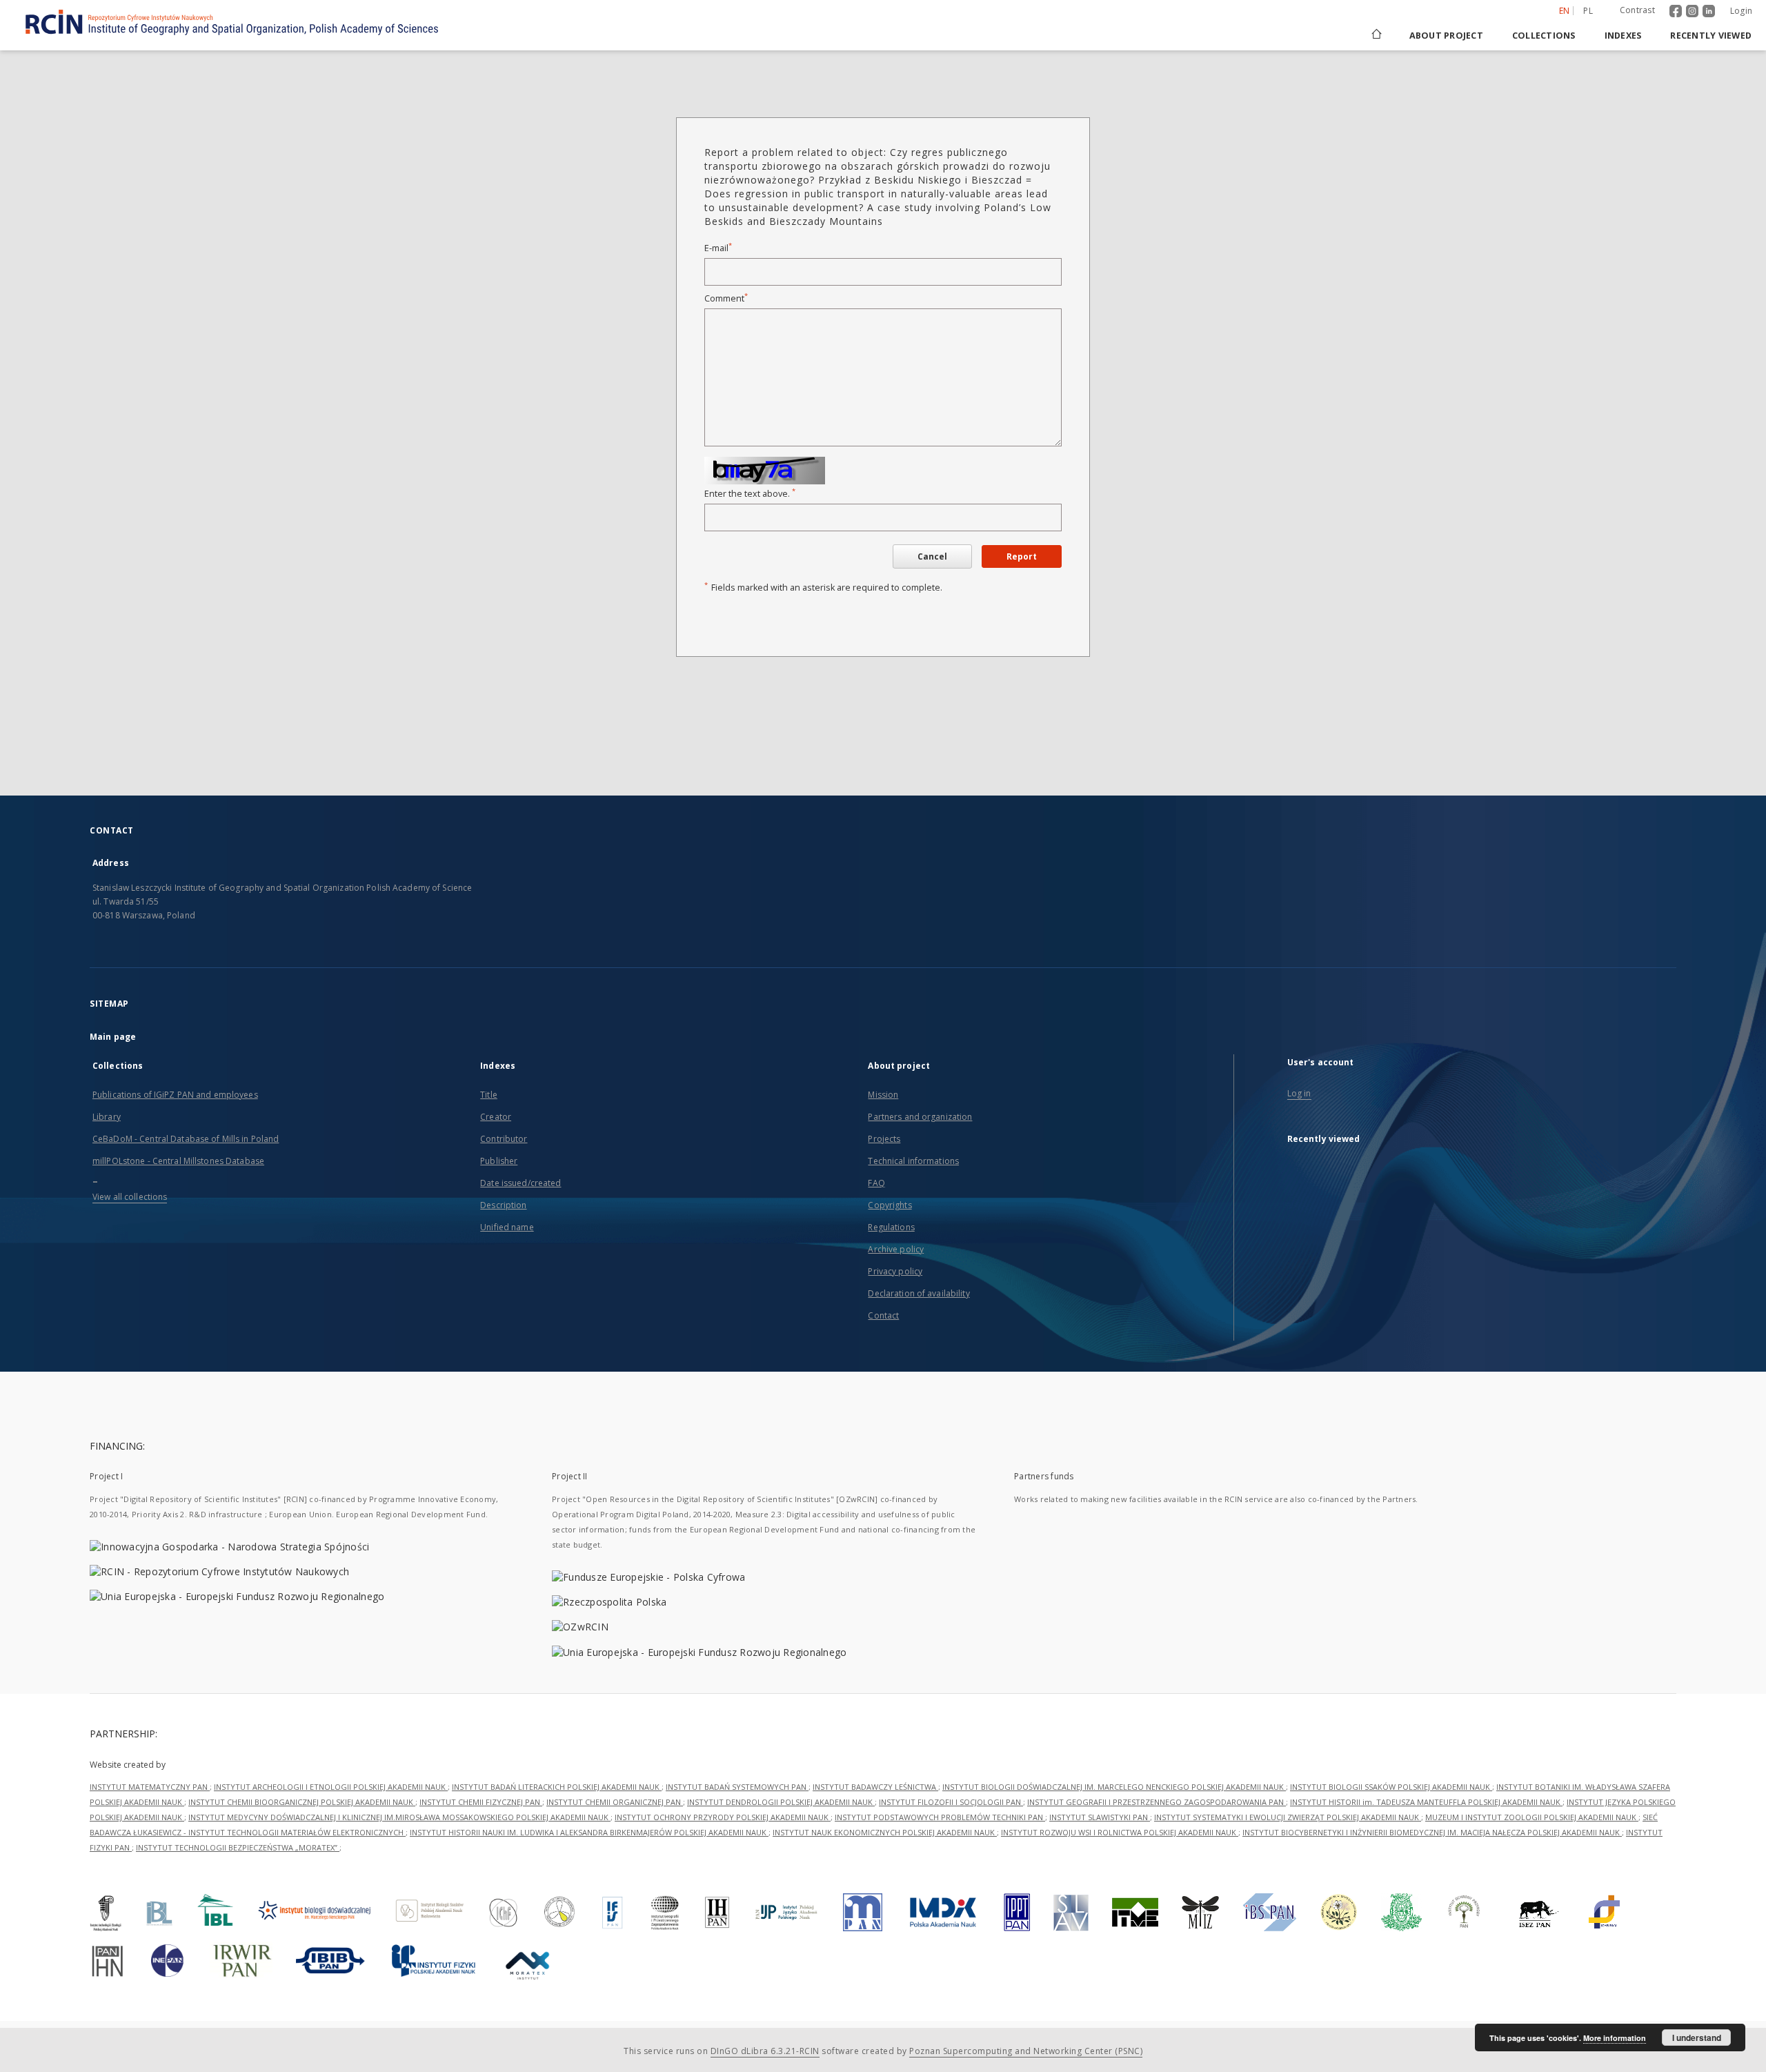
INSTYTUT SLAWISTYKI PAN (1100, 1817)
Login (1741, 11)
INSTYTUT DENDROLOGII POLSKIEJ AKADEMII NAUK (781, 1802)
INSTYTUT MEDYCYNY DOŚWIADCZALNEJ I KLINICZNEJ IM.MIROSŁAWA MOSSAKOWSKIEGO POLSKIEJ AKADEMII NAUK (399, 1817)
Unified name (507, 1227)
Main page (113, 1037)
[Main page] (1376, 36)
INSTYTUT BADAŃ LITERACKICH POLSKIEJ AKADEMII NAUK (557, 1787)
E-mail (718, 248)
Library (107, 1117)
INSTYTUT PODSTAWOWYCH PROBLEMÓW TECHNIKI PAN (940, 1817)
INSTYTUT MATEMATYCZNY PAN (150, 1787)
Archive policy (896, 1249)
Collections (1544, 36)
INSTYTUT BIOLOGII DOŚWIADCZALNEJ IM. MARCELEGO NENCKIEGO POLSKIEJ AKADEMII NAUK (1114, 1787)
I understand (1697, 2038)
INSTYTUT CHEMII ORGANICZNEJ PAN (615, 1802)
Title (489, 1095)
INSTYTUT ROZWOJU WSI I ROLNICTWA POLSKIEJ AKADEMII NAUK (1120, 1832)
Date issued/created (520, 1183)
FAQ (876, 1183)
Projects (884, 1139)
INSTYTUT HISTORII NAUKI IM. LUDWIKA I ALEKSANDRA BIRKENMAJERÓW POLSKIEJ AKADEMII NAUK (589, 1832)
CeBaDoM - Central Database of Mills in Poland (186, 1139)
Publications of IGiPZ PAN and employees (175, 1095)
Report (1022, 556)
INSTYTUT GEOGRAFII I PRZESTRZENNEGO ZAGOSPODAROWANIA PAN (1157, 1802)
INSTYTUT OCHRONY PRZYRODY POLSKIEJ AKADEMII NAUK (723, 1817)
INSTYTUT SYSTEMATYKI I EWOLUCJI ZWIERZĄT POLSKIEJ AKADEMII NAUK (1288, 1817)
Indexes (1623, 36)
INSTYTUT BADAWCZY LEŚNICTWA (875, 1787)
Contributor (504, 1139)
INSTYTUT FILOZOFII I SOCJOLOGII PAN (951, 1802)
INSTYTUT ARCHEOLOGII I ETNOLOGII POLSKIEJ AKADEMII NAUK (331, 1787)
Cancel (932, 556)
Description (503, 1205)
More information (1615, 2038)
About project (1446, 36)
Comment (726, 298)
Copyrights (890, 1205)
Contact (883, 1315)
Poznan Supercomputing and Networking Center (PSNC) (1026, 2051)
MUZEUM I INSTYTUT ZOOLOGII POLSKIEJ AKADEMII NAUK (1532, 1817)
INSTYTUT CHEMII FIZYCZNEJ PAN (481, 1802)
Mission (883, 1095)
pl (1588, 11)
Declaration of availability (919, 1293)
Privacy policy (895, 1271)
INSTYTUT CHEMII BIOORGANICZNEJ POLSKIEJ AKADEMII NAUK (302, 1802)
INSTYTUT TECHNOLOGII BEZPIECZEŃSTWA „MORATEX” (238, 1847)
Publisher (499, 1161)
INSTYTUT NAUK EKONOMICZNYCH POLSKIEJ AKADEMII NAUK (885, 1832)
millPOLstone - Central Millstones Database (178, 1161)
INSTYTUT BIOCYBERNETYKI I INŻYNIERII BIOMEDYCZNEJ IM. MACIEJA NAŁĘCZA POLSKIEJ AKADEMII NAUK (1432, 1832)
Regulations (891, 1227)
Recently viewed (1711, 36)
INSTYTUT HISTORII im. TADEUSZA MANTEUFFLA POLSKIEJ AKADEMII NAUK (1426, 1802)
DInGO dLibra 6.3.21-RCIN (765, 2051)
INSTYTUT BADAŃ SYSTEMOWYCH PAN (737, 1787)
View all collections (130, 1197)
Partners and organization (920, 1117)
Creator (496, 1117)
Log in (1299, 1093)
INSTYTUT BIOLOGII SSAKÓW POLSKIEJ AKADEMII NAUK (1391, 1787)
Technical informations (913, 1161)
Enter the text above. (750, 494)
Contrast (1637, 10)
